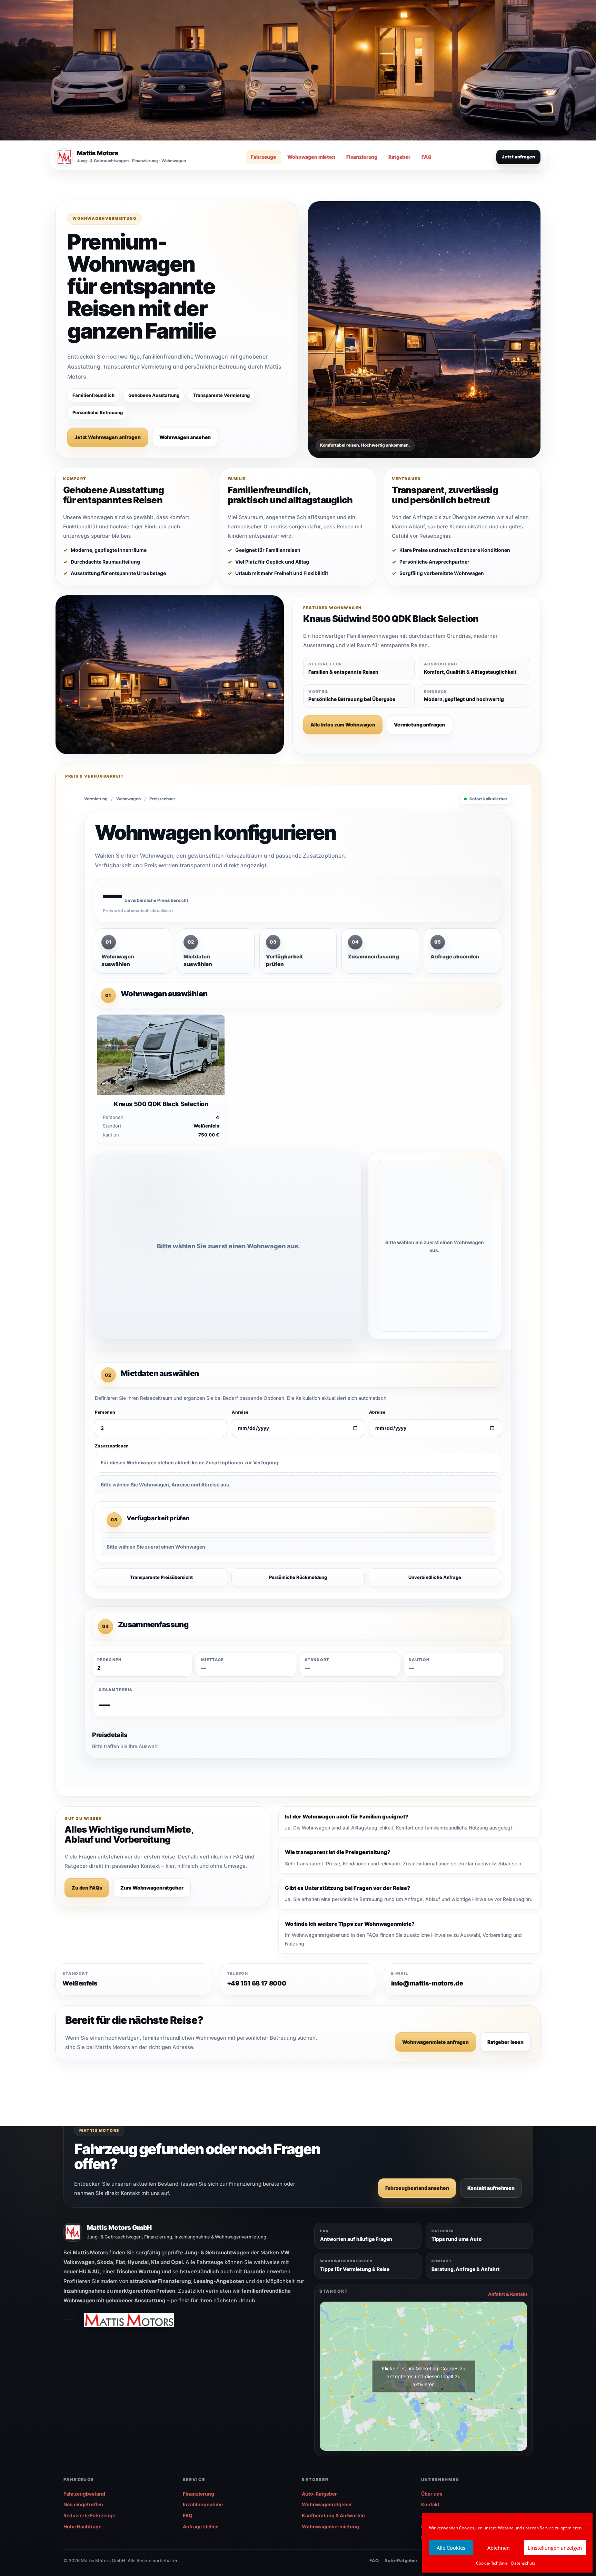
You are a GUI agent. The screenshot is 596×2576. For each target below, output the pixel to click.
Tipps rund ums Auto (457, 2239)
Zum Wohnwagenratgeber (152, 1888)
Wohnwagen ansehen (185, 437)
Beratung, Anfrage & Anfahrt (466, 2269)
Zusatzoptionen (112, 1446)
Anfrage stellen (201, 2526)
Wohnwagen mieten (311, 157)
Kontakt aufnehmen (491, 2188)
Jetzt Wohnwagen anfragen (108, 437)
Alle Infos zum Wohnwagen (343, 725)
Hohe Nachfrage (82, 2526)
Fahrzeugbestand (84, 2494)
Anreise (240, 1412)
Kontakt (430, 2504)
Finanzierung (362, 157)
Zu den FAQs (87, 1888)
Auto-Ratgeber (319, 2494)
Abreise (377, 1412)
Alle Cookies (451, 2548)
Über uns (432, 2494)
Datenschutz (523, 2563)
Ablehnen (499, 2548)
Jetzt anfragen (518, 157)
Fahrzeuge (264, 157)
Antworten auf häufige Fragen (356, 2239)
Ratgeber (399, 157)
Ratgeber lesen (505, 2042)
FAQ (426, 157)
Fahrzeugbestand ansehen (417, 2188)
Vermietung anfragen (419, 725)
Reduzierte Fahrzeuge (89, 2515)
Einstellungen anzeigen (555, 2548)
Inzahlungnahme (203, 2504)
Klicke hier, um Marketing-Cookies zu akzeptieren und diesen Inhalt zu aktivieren (424, 2376)
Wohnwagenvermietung (330, 2526)
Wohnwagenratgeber (327, 2504)
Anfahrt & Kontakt (508, 2294)
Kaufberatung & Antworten (333, 2515)
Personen (105, 1412)
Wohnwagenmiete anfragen (435, 2042)
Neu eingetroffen (83, 2504)
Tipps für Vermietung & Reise (355, 2269)
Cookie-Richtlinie (492, 2563)
